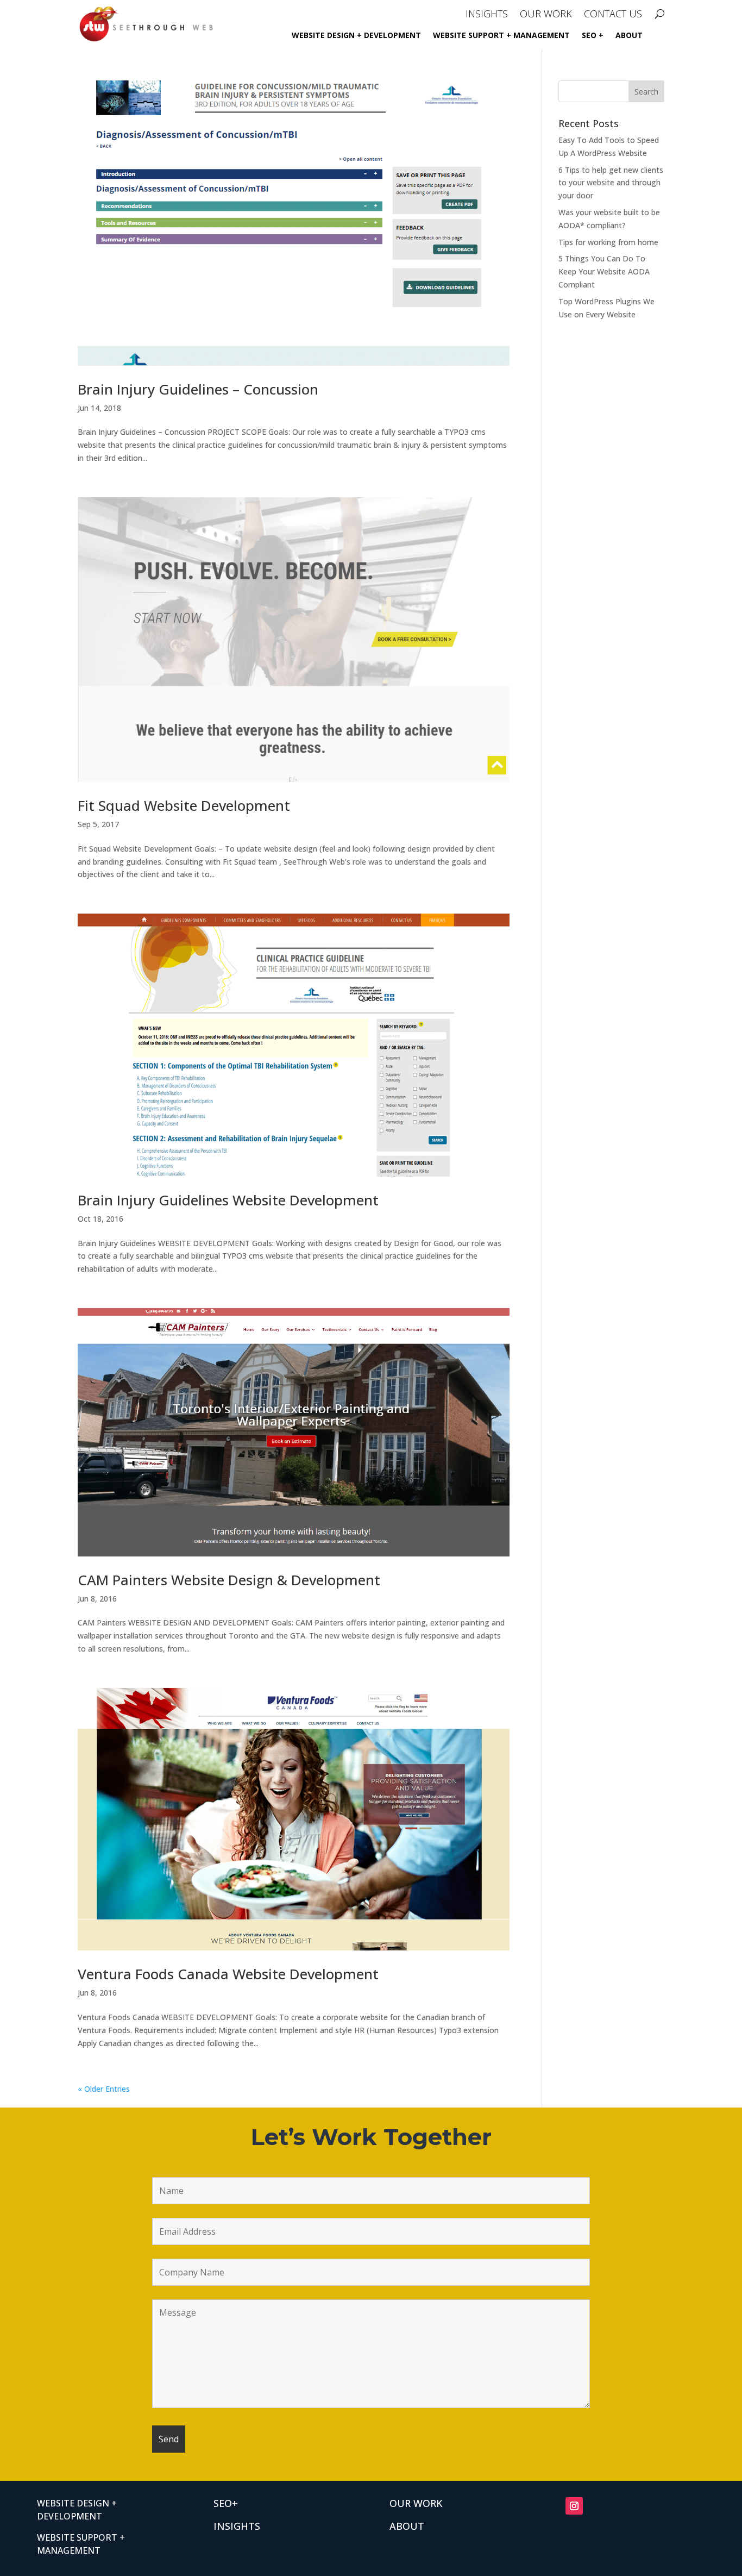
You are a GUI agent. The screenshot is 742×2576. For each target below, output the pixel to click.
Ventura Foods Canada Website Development (228, 1974)
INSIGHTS (487, 15)
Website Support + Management (501, 36)
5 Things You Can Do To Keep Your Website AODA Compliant (604, 271)
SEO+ (226, 2503)
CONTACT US (613, 15)
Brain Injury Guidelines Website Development (228, 1200)
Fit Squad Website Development (184, 805)
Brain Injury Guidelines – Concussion (198, 389)
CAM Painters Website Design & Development (229, 1580)
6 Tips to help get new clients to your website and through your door (611, 183)
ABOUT (629, 36)
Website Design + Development (356, 36)
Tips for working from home (608, 242)
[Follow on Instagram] (574, 2506)
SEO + (593, 36)
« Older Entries (104, 2089)
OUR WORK (546, 15)
